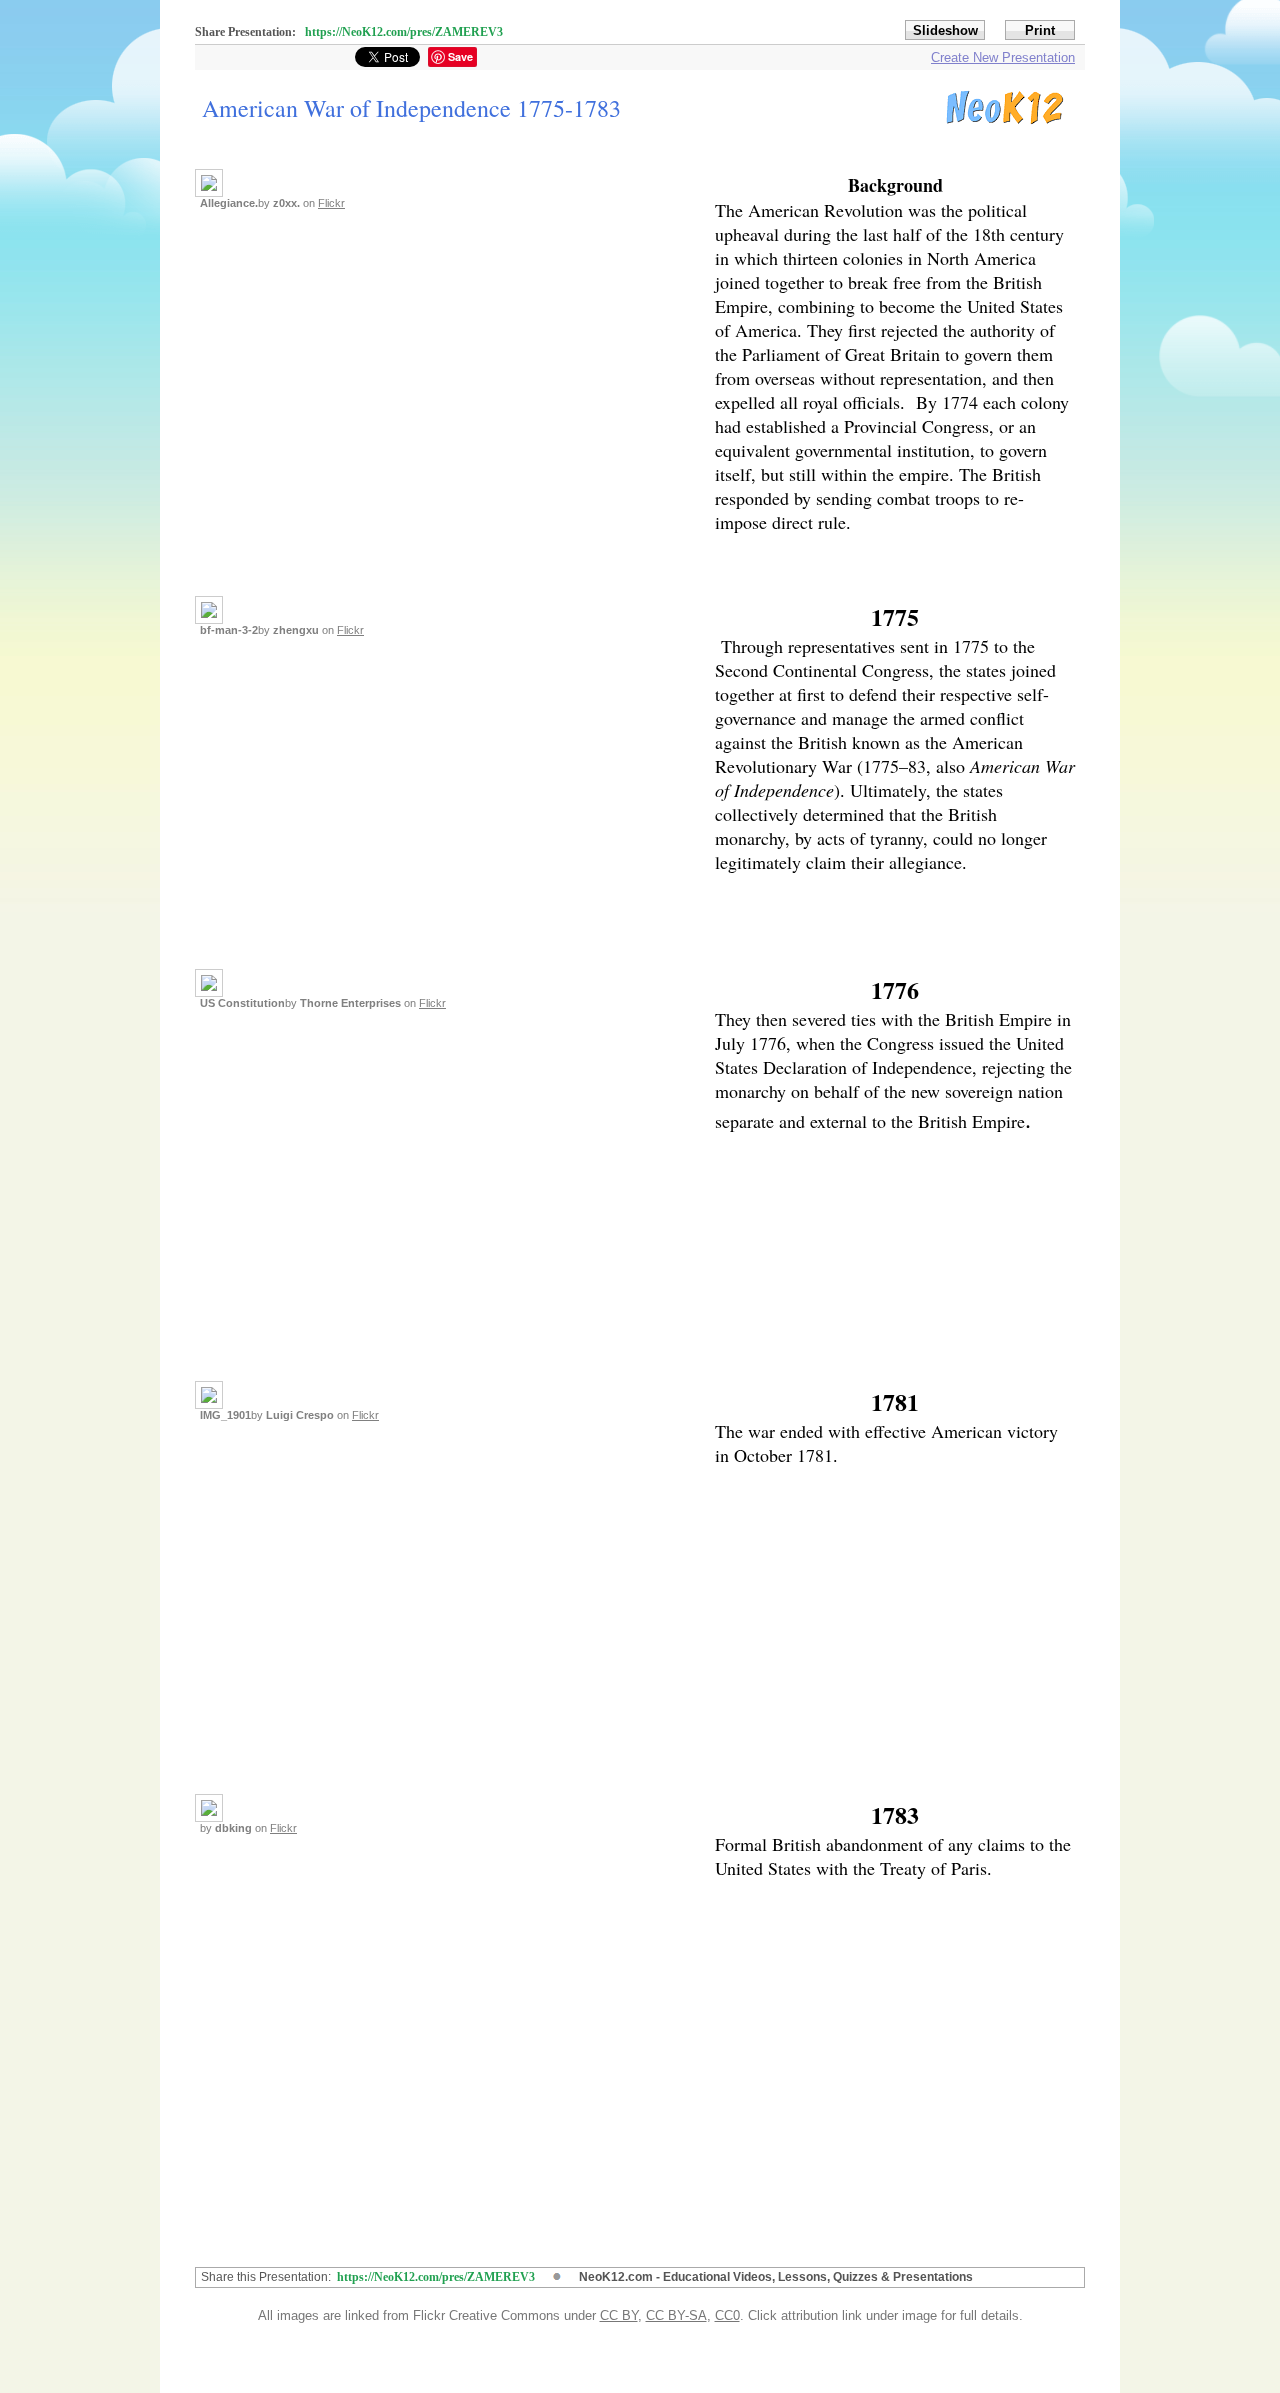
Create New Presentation (1003, 57)
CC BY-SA (676, 2315)
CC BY (619, 2315)
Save (460, 56)
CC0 (727, 2315)
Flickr (331, 203)
